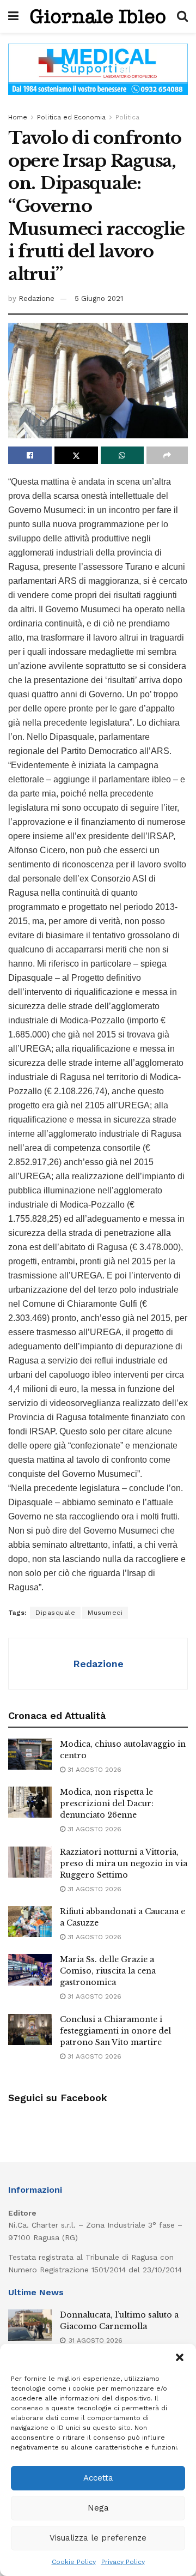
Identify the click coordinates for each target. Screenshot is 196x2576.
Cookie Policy (74, 2562)
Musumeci (105, 1613)
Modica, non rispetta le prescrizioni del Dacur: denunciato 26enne (107, 1803)
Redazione (36, 298)
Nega (98, 2508)
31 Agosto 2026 (93, 1770)
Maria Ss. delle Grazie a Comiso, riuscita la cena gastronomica (108, 1971)
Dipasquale (55, 1613)
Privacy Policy (123, 2562)
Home (18, 117)
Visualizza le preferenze (98, 2538)
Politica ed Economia (71, 117)
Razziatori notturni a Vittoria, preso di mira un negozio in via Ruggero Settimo (124, 1863)
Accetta (98, 2478)
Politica (127, 117)
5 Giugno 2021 (99, 298)
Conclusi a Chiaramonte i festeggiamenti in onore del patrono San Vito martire (115, 2031)
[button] (180, 2357)
